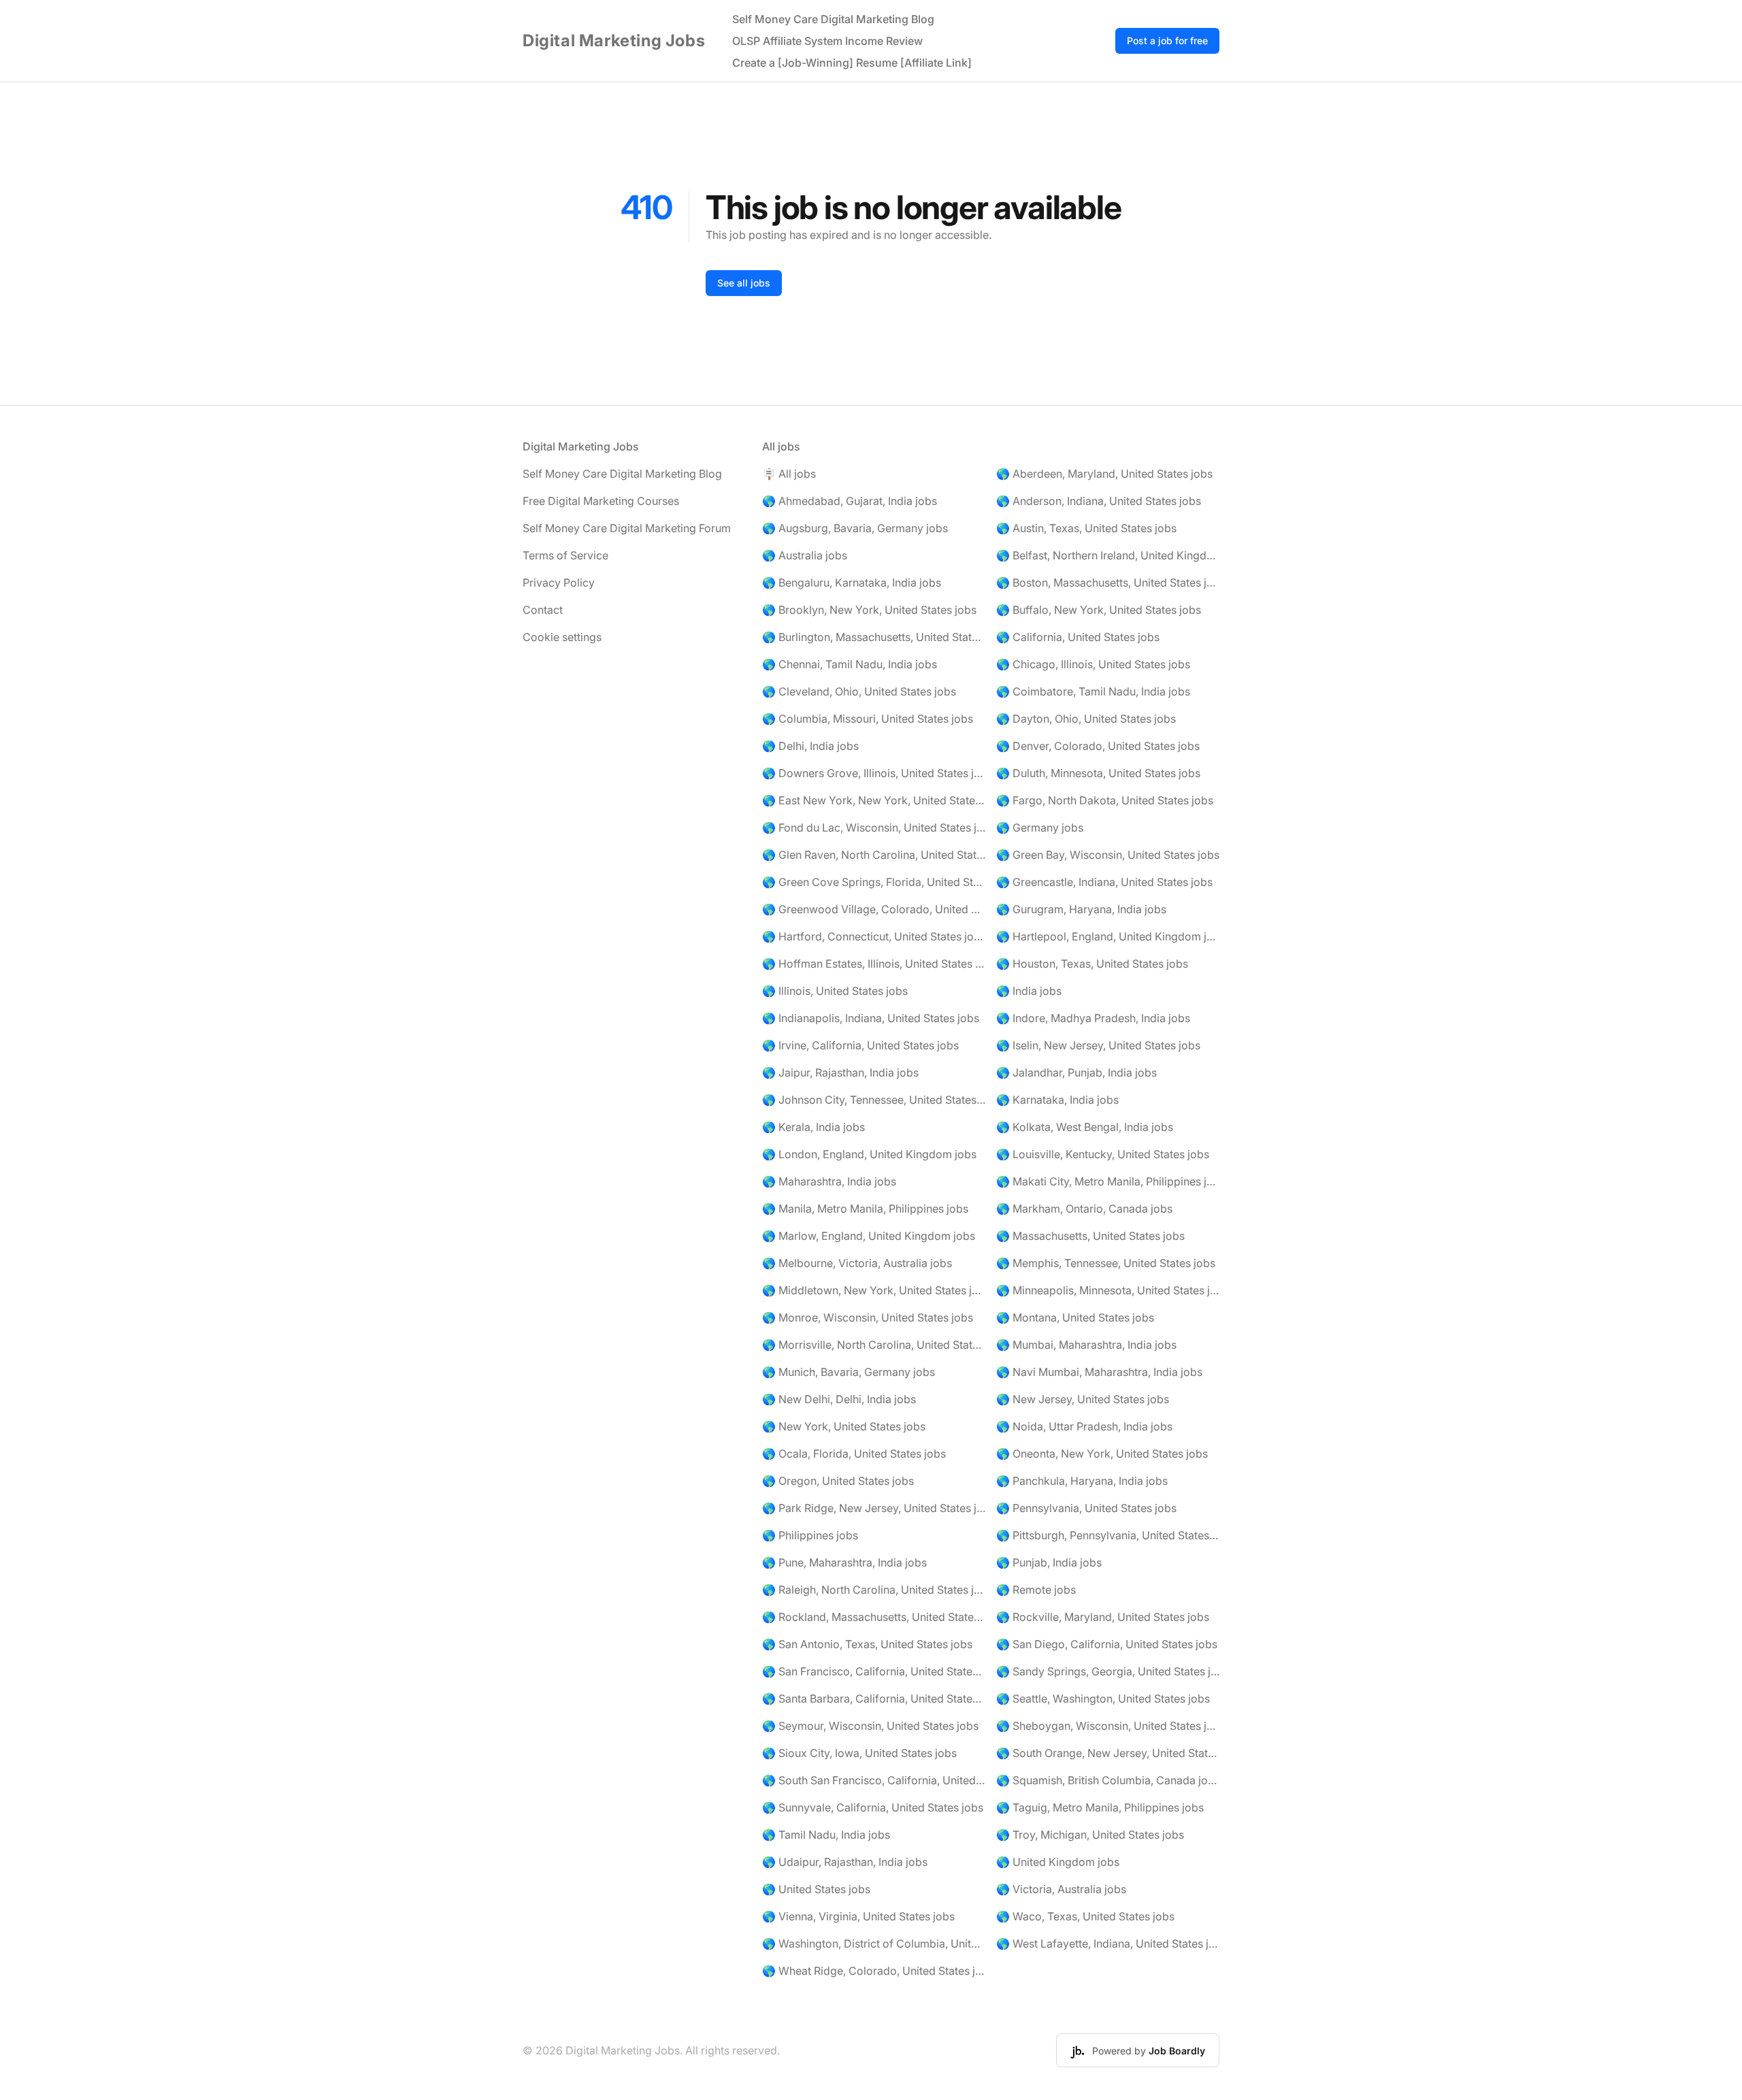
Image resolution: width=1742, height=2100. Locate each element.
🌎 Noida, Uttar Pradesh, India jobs (1084, 1426)
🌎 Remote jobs (1036, 1590)
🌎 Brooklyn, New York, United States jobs (869, 610)
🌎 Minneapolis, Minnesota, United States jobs (1108, 1290)
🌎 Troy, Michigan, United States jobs (1090, 1835)
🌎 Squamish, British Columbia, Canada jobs (1108, 1780)
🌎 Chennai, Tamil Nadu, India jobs (850, 664)
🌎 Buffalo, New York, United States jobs (1099, 610)
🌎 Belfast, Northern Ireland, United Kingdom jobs (1108, 555)
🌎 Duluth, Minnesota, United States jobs (1098, 773)
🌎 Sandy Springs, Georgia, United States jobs (1108, 1671)
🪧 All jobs (789, 474)
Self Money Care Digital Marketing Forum (627, 528)
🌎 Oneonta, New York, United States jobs (1102, 1454)
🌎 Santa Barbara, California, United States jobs (874, 1699)
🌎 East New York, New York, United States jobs (874, 800)
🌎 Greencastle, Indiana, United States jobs (1104, 882)
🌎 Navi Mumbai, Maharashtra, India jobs (1099, 1372)
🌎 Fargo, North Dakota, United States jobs (1105, 800)
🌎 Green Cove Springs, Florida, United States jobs (874, 882)
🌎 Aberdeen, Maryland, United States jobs (1104, 474)
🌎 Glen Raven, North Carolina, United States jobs (874, 855)
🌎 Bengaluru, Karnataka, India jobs (852, 583)
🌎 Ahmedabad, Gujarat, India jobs (850, 501)
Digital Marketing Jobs (614, 40)
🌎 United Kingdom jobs (1058, 1862)
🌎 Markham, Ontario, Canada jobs (1084, 1209)
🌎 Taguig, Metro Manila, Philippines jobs (1100, 1807)
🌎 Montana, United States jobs (1075, 1317)
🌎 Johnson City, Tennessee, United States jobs (874, 1100)
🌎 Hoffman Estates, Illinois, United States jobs (874, 964)
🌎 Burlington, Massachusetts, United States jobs (874, 637)
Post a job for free (1167, 40)
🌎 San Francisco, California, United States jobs (874, 1671)
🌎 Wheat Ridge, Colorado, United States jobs (874, 1971)
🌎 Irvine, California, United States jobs (860, 1045)
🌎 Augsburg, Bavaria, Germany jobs (855, 528)
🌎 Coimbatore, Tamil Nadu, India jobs (1093, 691)
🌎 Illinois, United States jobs (835, 991)
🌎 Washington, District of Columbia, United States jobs (874, 1943)
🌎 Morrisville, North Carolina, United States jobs (874, 1345)
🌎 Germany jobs (1040, 827)
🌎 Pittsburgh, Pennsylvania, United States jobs (1108, 1535)
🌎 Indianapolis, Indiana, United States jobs (871, 1018)
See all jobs (744, 283)
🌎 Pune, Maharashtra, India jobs (844, 1562)
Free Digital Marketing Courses (601, 501)
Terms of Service (565, 555)
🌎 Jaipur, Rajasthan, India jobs (840, 1072)
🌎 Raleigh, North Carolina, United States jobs (874, 1590)
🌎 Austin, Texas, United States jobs (1086, 528)
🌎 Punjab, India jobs (1049, 1562)
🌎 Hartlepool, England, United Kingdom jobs (1108, 936)
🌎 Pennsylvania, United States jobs (1086, 1508)
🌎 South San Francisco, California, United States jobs (874, 1780)
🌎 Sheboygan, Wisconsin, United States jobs (1108, 1726)
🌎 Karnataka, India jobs (1057, 1100)
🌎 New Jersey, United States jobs (1083, 1399)
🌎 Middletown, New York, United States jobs (874, 1290)
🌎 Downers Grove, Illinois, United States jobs (874, 773)
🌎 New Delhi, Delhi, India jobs (839, 1399)
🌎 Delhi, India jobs (810, 746)
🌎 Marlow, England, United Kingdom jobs (869, 1236)
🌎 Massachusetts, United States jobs (1090, 1236)
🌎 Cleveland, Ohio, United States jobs (859, 691)
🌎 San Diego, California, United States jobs (1107, 1644)
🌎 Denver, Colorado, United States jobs (1098, 746)
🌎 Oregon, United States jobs (838, 1481)
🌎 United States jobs (816, 1889)
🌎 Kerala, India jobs (814, 1127)
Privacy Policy (559, 583)
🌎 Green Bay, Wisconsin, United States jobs (1108, 855)
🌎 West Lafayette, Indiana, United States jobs (1108, 1943)
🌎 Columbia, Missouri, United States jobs (868, 719)
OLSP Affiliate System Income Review (827, 41)
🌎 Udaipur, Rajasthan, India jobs (845, 1862)
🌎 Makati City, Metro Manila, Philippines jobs (1108, 1181)
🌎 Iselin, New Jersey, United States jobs (1098, 1045)
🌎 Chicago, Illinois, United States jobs (1093, 664)
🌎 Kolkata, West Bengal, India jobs (1085, 1127)
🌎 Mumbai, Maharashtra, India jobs (1086, 1345)
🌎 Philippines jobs (810, 1535)
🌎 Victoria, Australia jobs (1061, 1889)
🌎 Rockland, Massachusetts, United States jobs (874, 1617)
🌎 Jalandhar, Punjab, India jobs (1077, 1072)
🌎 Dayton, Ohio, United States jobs (1086, 719)
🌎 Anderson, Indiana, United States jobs (1099, 501)
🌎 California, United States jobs (1078, 637)
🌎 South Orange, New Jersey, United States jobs (1108, 1753)
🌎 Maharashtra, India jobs (829, 1181)
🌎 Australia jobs (805, 555)
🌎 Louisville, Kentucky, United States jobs (1103, 1154)
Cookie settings (562, 637)
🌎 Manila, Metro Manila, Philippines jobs (865, 1209)
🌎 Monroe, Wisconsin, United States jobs (868, 1317)
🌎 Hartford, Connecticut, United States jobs (874, 936)
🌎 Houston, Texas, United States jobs (1092, 964)
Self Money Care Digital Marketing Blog (833, 19)
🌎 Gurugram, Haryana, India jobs (1081, 909)
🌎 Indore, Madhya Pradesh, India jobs (1093, 1018)
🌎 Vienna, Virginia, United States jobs (858, 1916)
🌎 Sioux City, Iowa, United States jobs (859, 1753)
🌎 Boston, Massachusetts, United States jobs (1108, 583)
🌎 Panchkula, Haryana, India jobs (1082, 1481)
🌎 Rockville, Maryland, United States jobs (1103, 1617)
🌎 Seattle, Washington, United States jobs (1103, 1699)
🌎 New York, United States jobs (844, 1426)
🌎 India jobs (1029, 991)
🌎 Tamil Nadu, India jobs (826, 1835)
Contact (543, 610)
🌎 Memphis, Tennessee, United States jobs (1106, 1263)
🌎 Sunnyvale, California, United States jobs (873, 1807)
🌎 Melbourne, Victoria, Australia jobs (857, 1263)
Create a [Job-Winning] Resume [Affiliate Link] (852, 63)
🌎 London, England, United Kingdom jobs (869, 1154)
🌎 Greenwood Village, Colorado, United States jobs (874, 909)
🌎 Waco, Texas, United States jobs (1085, 1916)
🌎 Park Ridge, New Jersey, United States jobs (874, 1508)
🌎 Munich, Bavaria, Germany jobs (849, 1372)
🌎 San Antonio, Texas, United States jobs (867, 1644)
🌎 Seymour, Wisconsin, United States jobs (870, 1726)
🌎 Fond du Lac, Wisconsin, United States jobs (874, 827)
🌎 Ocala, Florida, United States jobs (854, 1454)
